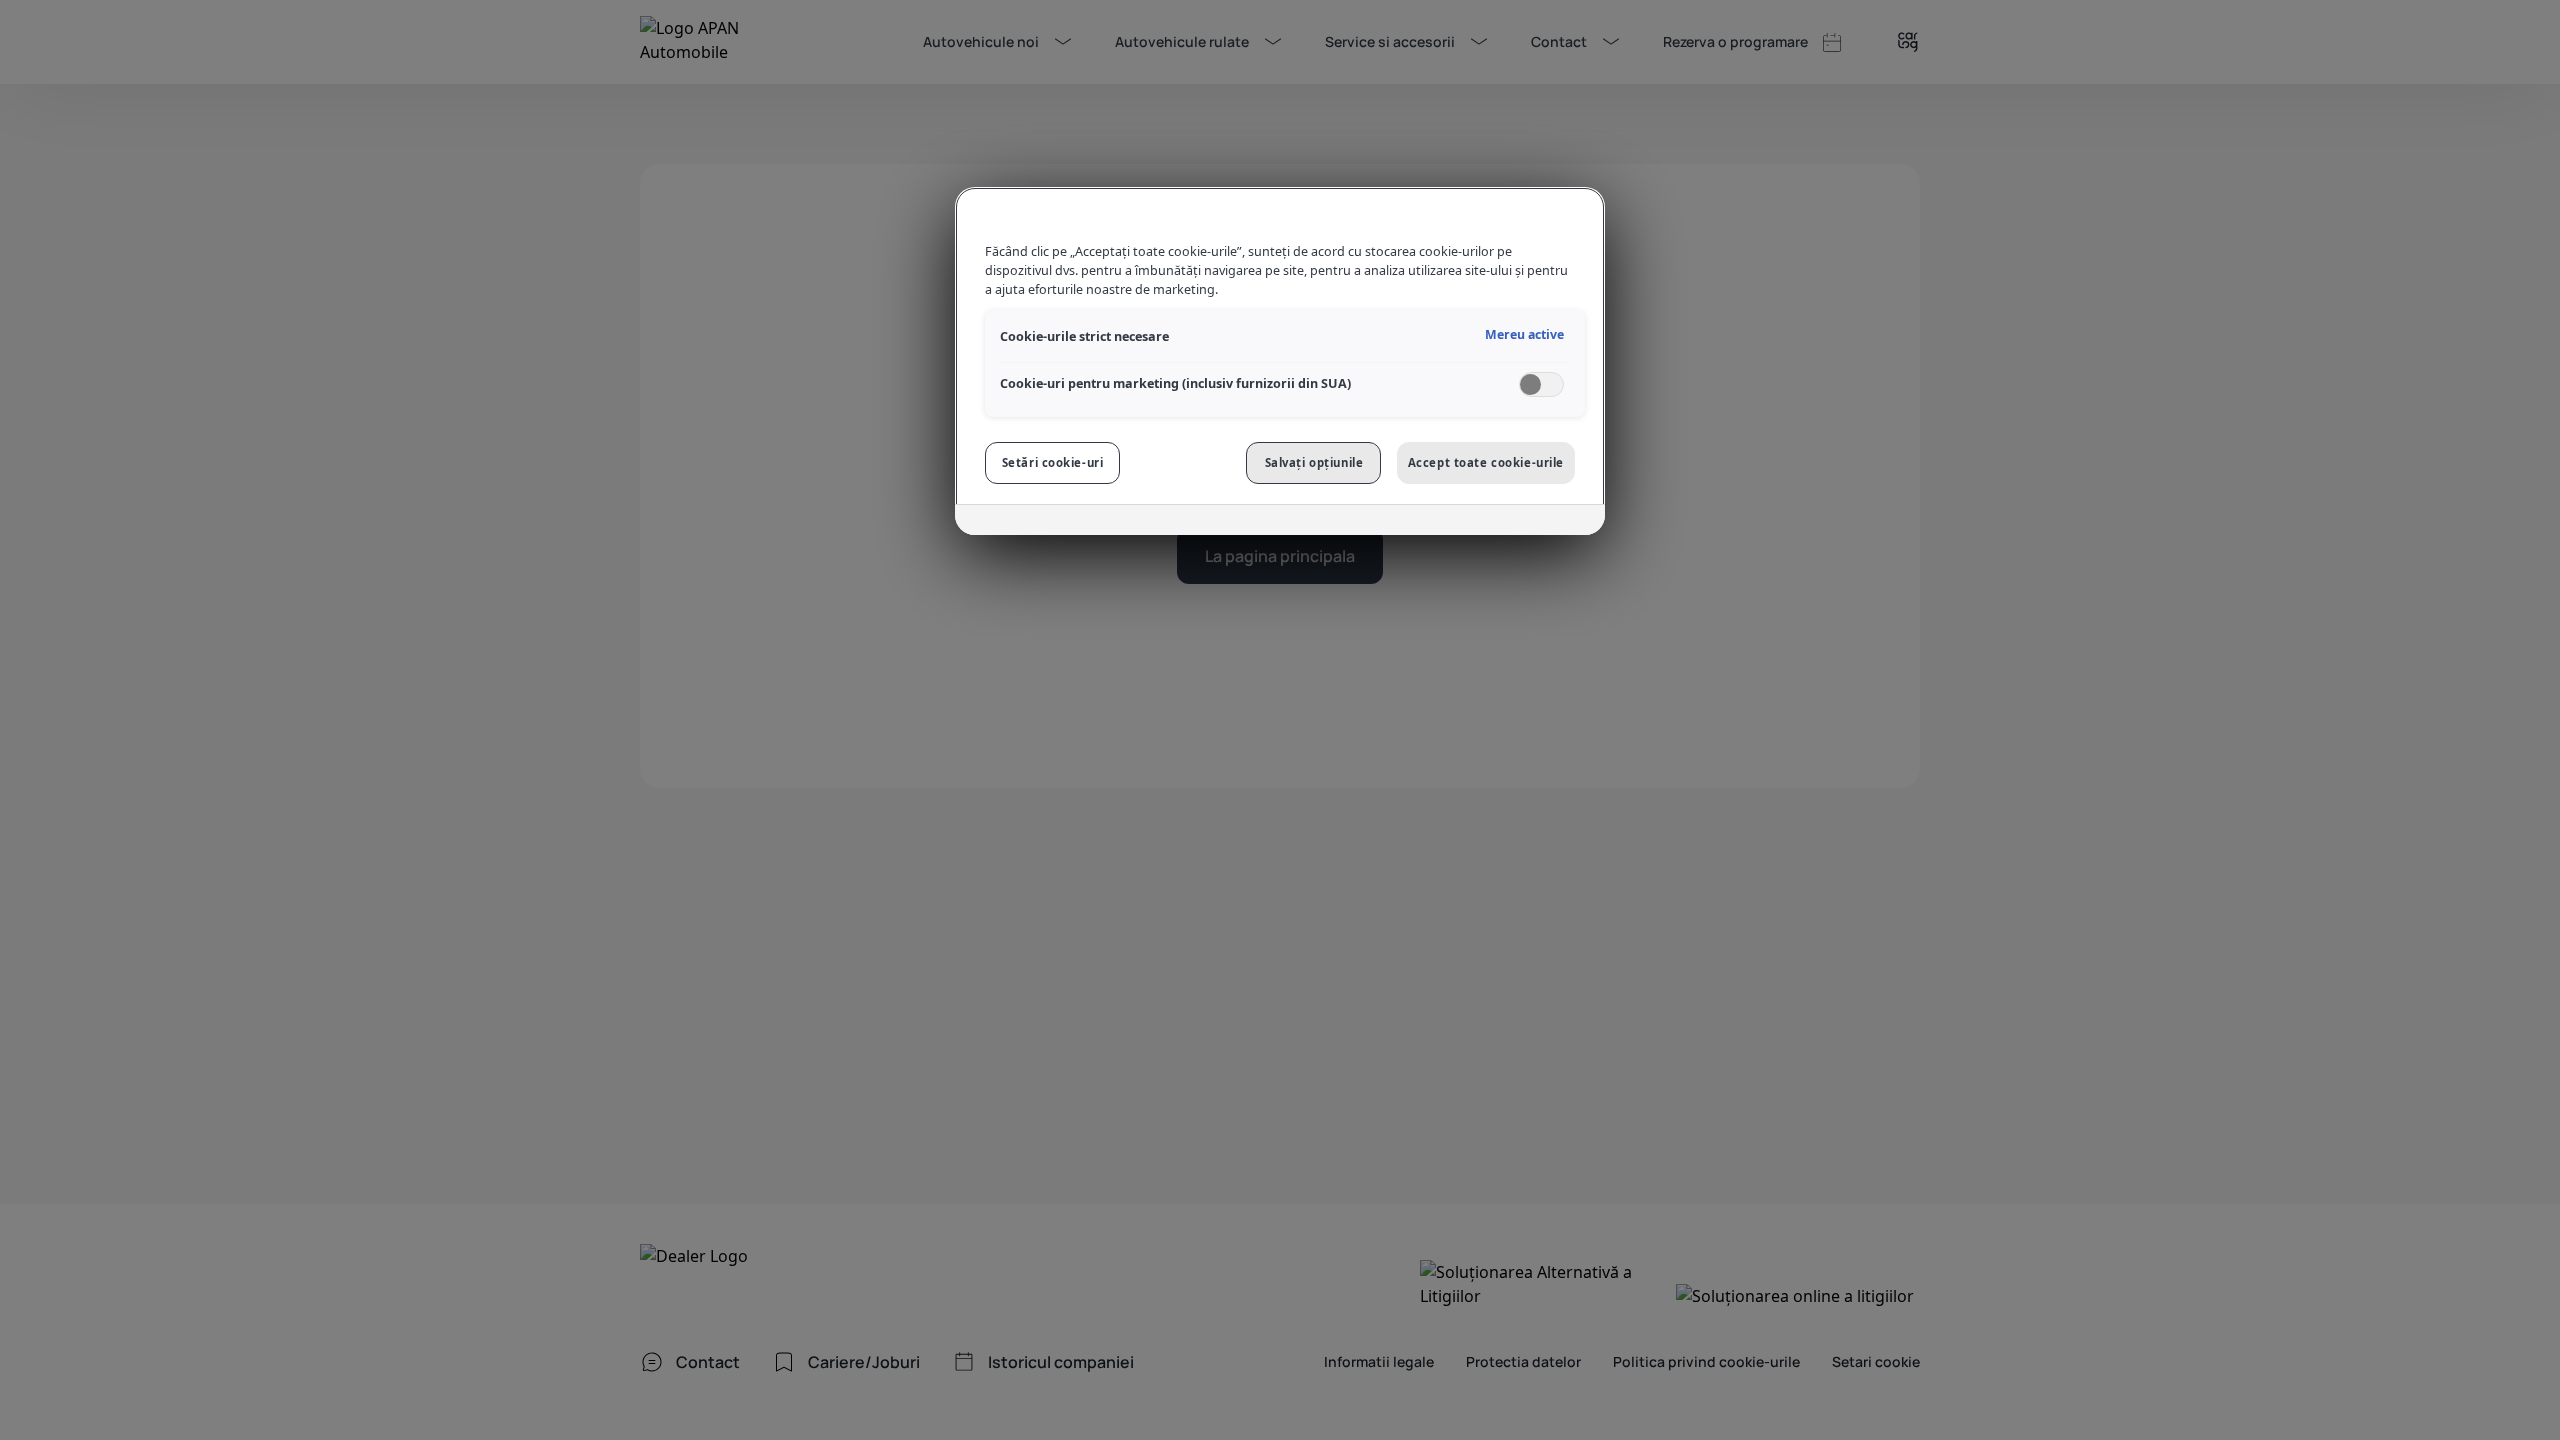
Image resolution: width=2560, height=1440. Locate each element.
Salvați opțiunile (1314, 462)
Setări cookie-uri (1053, 462)
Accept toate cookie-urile (1486, 462)
